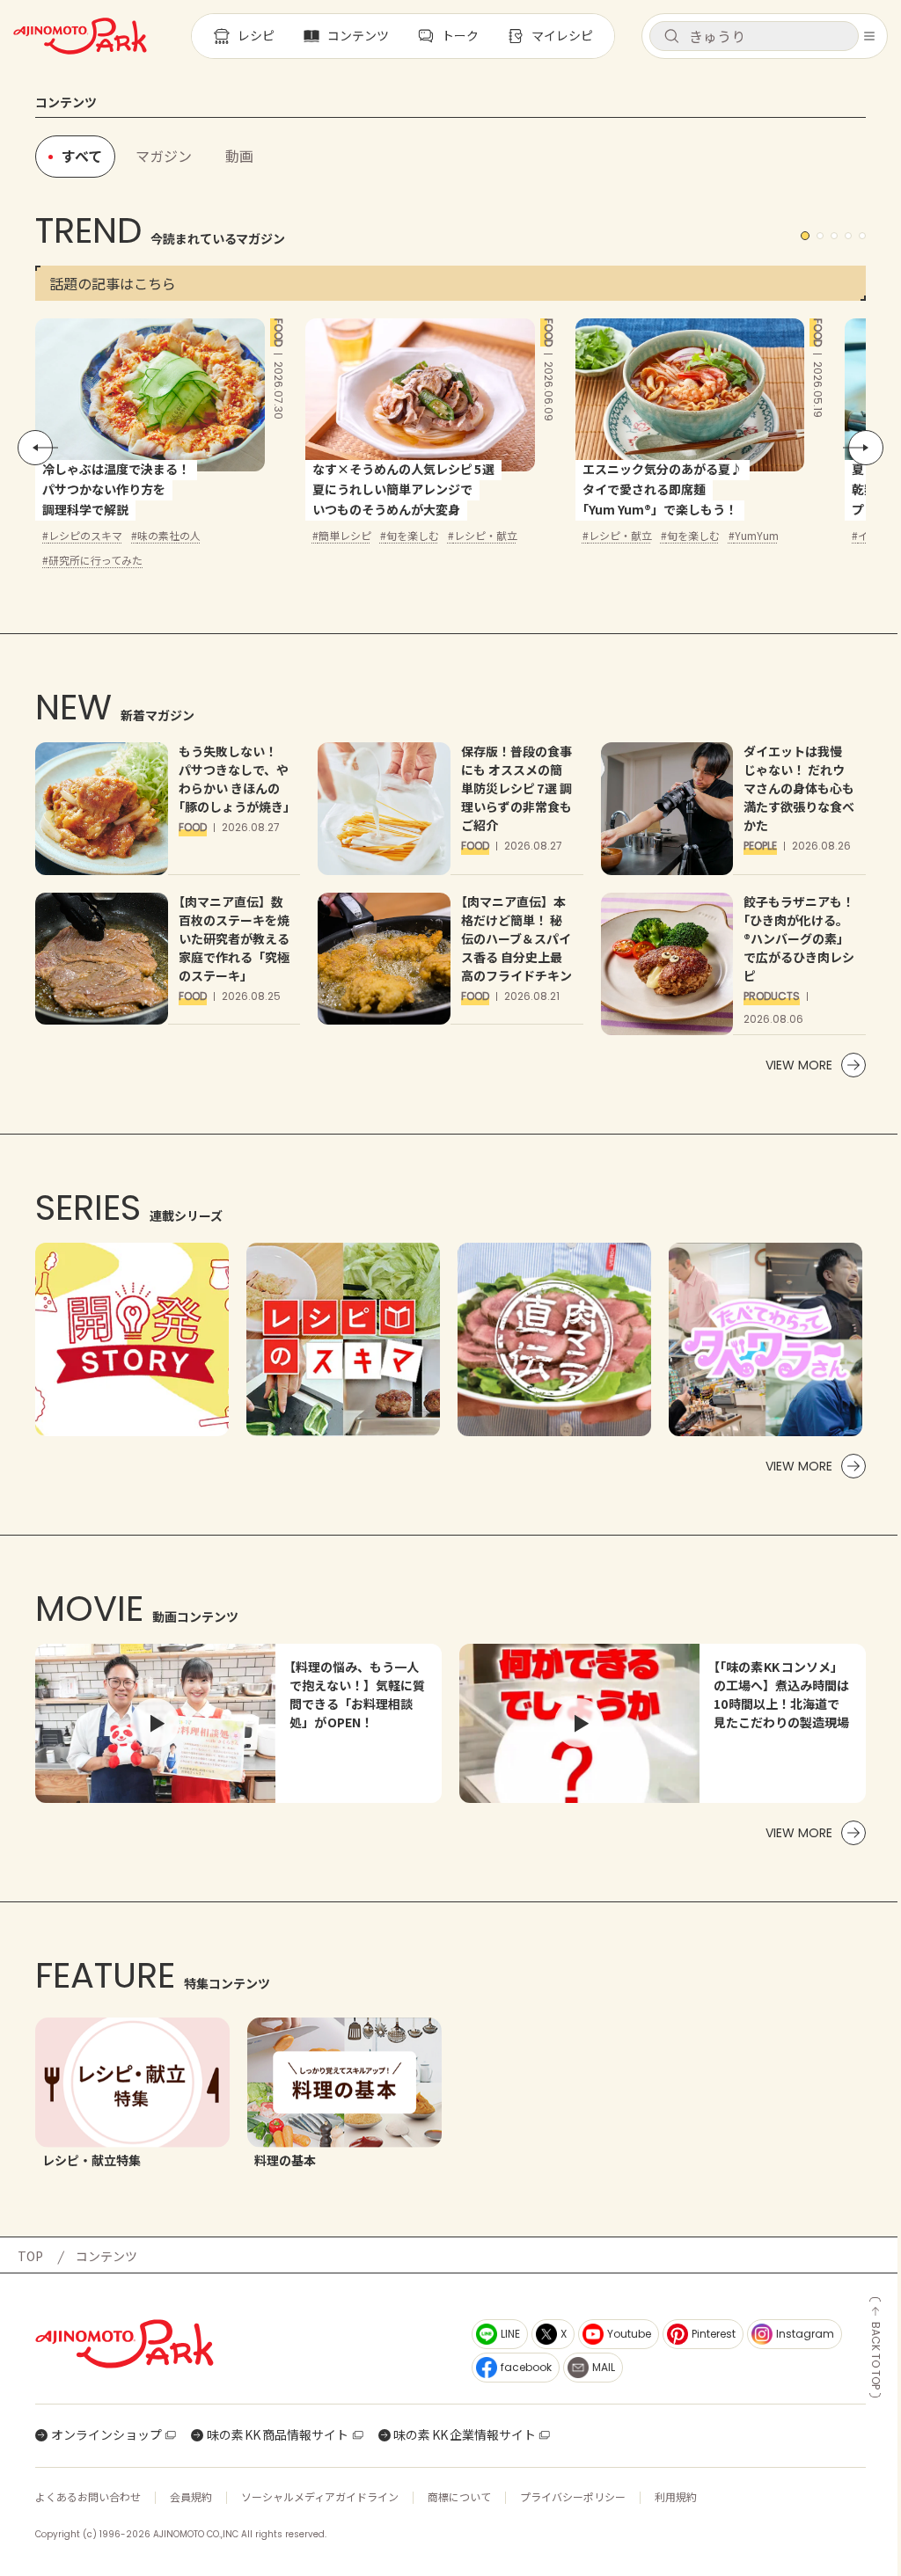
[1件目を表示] (805, 236)
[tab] (164, 157)
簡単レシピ (345, 535)
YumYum (757, 535)
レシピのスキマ (85, 535)
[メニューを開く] (869, 36)
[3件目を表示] (834, 236)
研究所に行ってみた (95, 560)
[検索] (671, 37)
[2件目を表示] (820, 236)
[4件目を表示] (848, 236)
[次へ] (866, 448)
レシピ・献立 (486, 535)
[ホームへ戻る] (80, 36)
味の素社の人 (169, 535)
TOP (30, 2256)
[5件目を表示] (862, 236)
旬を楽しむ (413, 535)
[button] (754, 36)
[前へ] (35, 448)
